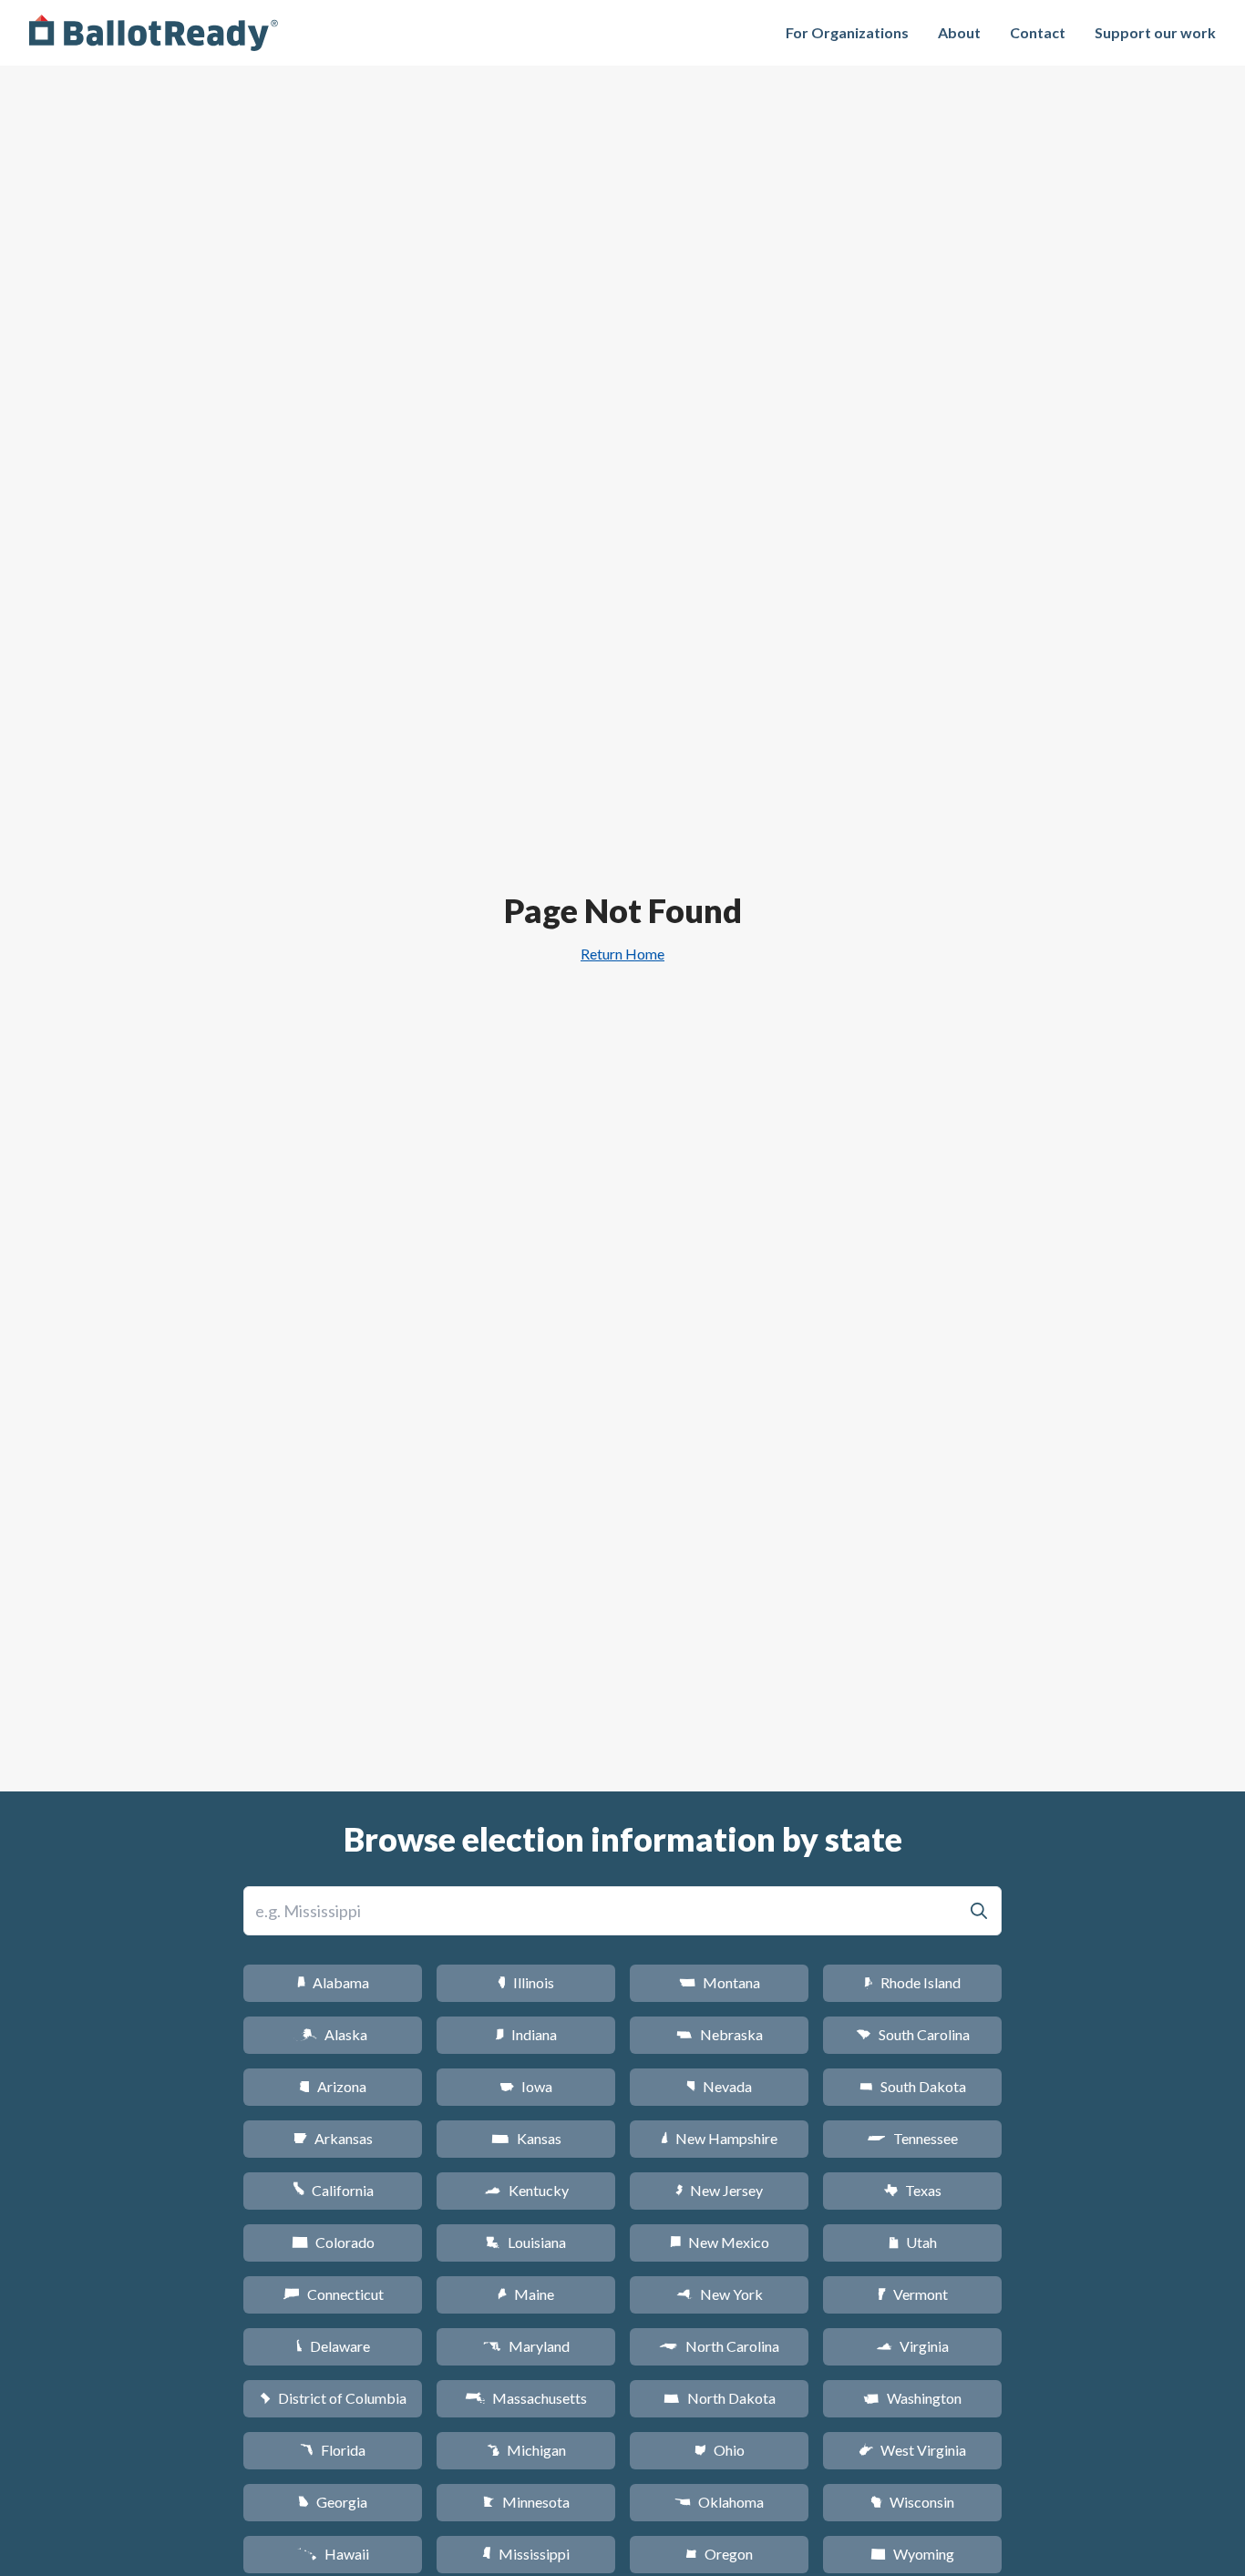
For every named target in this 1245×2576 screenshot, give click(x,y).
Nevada (719, 2086)
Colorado (333, 2242)
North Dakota (720, 2398)
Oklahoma (719, 2502)
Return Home (622, 954)
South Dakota (913, 2086)
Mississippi (526, 2554)
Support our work (1155, 32)
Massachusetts (526, 2398)
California (333, 2190)
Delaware (333, 2346)
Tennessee (912, 2138)
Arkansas (333, 2138)
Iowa (526, 2086)
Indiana (526, 2034)
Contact (1038, 32)
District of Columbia (333, 2398)
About (959, 32)
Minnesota (526, 2502)
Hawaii (333, 2554)
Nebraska (720, 2034)
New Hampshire (719, 2138)
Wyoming (912, 2554)
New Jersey (719, 2190)
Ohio (720, 2450)
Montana (720, 1982)
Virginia (912, 2346)
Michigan (526, 2450)
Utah (913, 2242)
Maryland (526, 2346)
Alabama (333, 1982)
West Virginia (912, 2450)
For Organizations (847, 32)
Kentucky (526, 2190)
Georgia (333, 2502)
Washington (912, 2398)
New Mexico (720, 2242)
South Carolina (913, 2034)
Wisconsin (912, 2502)
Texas (912, 2190)
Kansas (526, 2138)
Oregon (719, 2554)
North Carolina (719, 2346)
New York (720, 2294)
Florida (333, 2450)
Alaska (333, 2034)
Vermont (913, 2294)
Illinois (526, 1982)
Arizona (333, 2086)
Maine (526, 2294)
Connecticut (333, 2294)
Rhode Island (912, 1982)
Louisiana (526, 2242)
